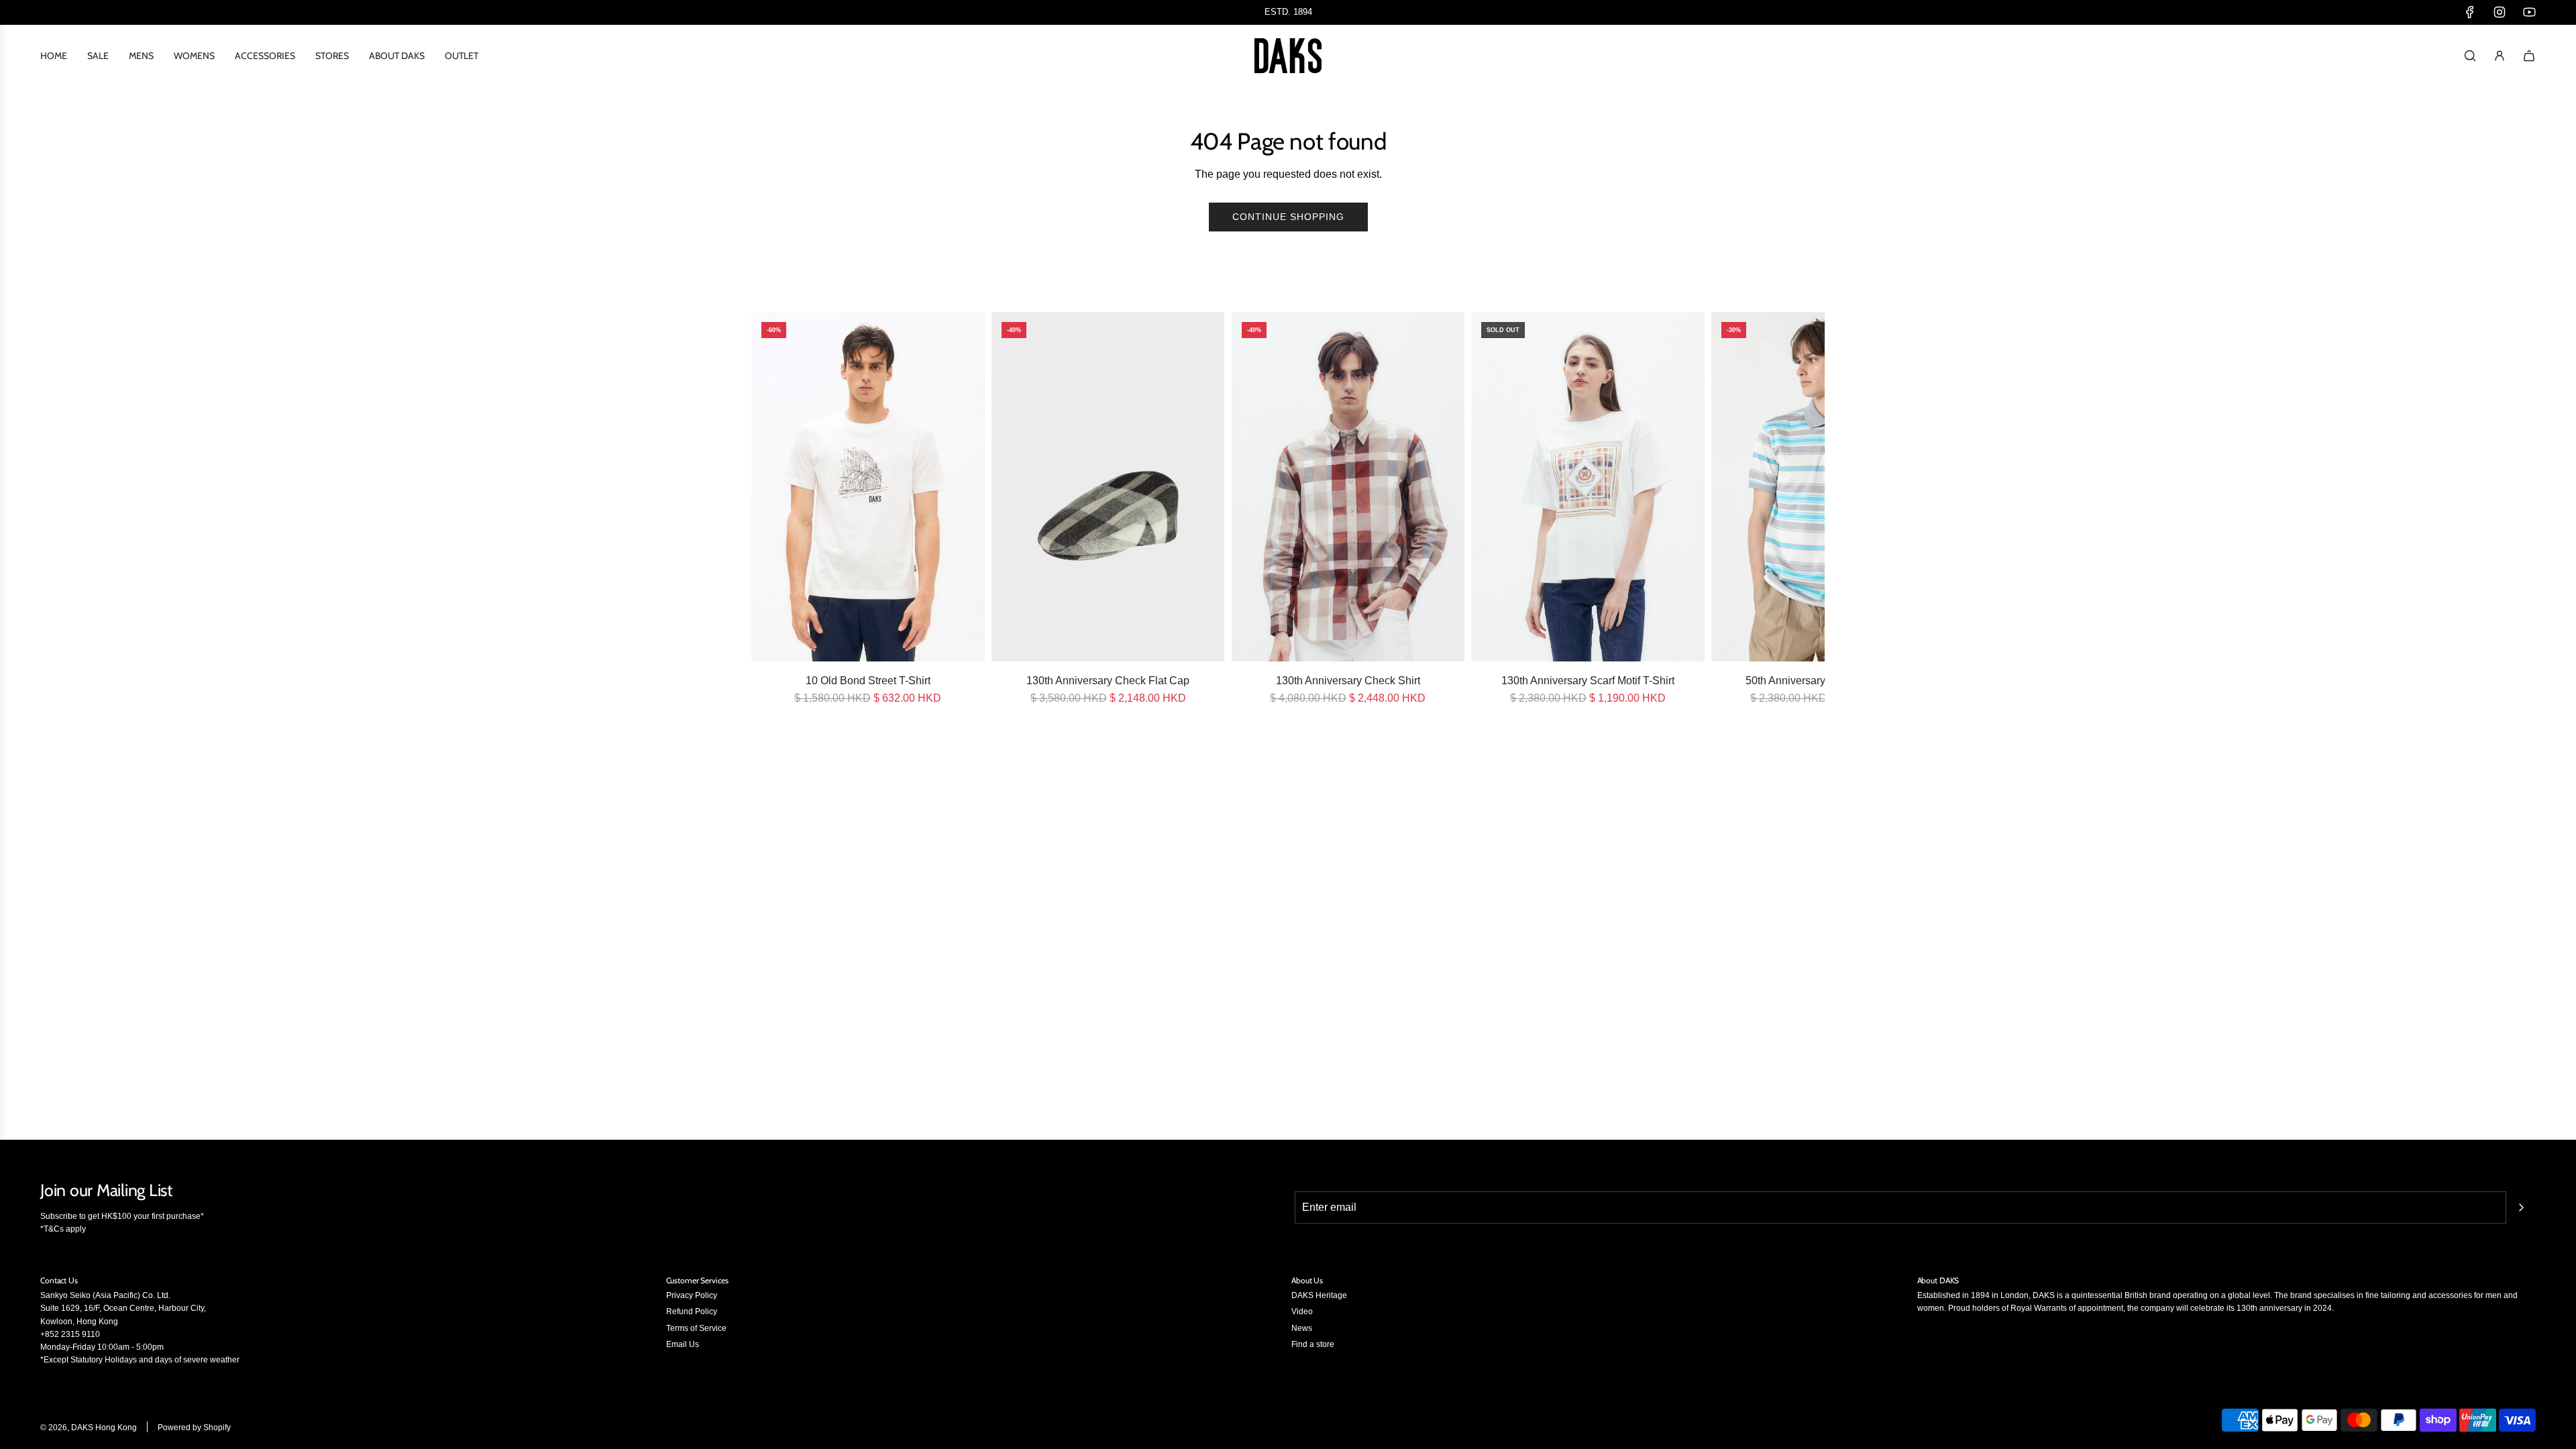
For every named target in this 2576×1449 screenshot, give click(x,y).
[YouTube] (2529, 12)
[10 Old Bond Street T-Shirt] (868, 487)
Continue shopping (1288, 217)
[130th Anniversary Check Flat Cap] (1108, 487)
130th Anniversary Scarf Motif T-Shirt (1588, 681)
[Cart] (2529, 56)
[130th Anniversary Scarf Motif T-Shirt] (1588, 487)
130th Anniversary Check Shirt (1348, 681)
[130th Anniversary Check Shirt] (1348, 487)
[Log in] (2500, 56)
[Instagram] (2500, 12)
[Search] (2470, 56)
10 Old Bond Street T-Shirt (868, 681)
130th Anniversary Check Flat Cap (1108, 681)
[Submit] (2521, 1207)
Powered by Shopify (194, 1428)
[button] (766, 509)
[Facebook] (2470, 12)
